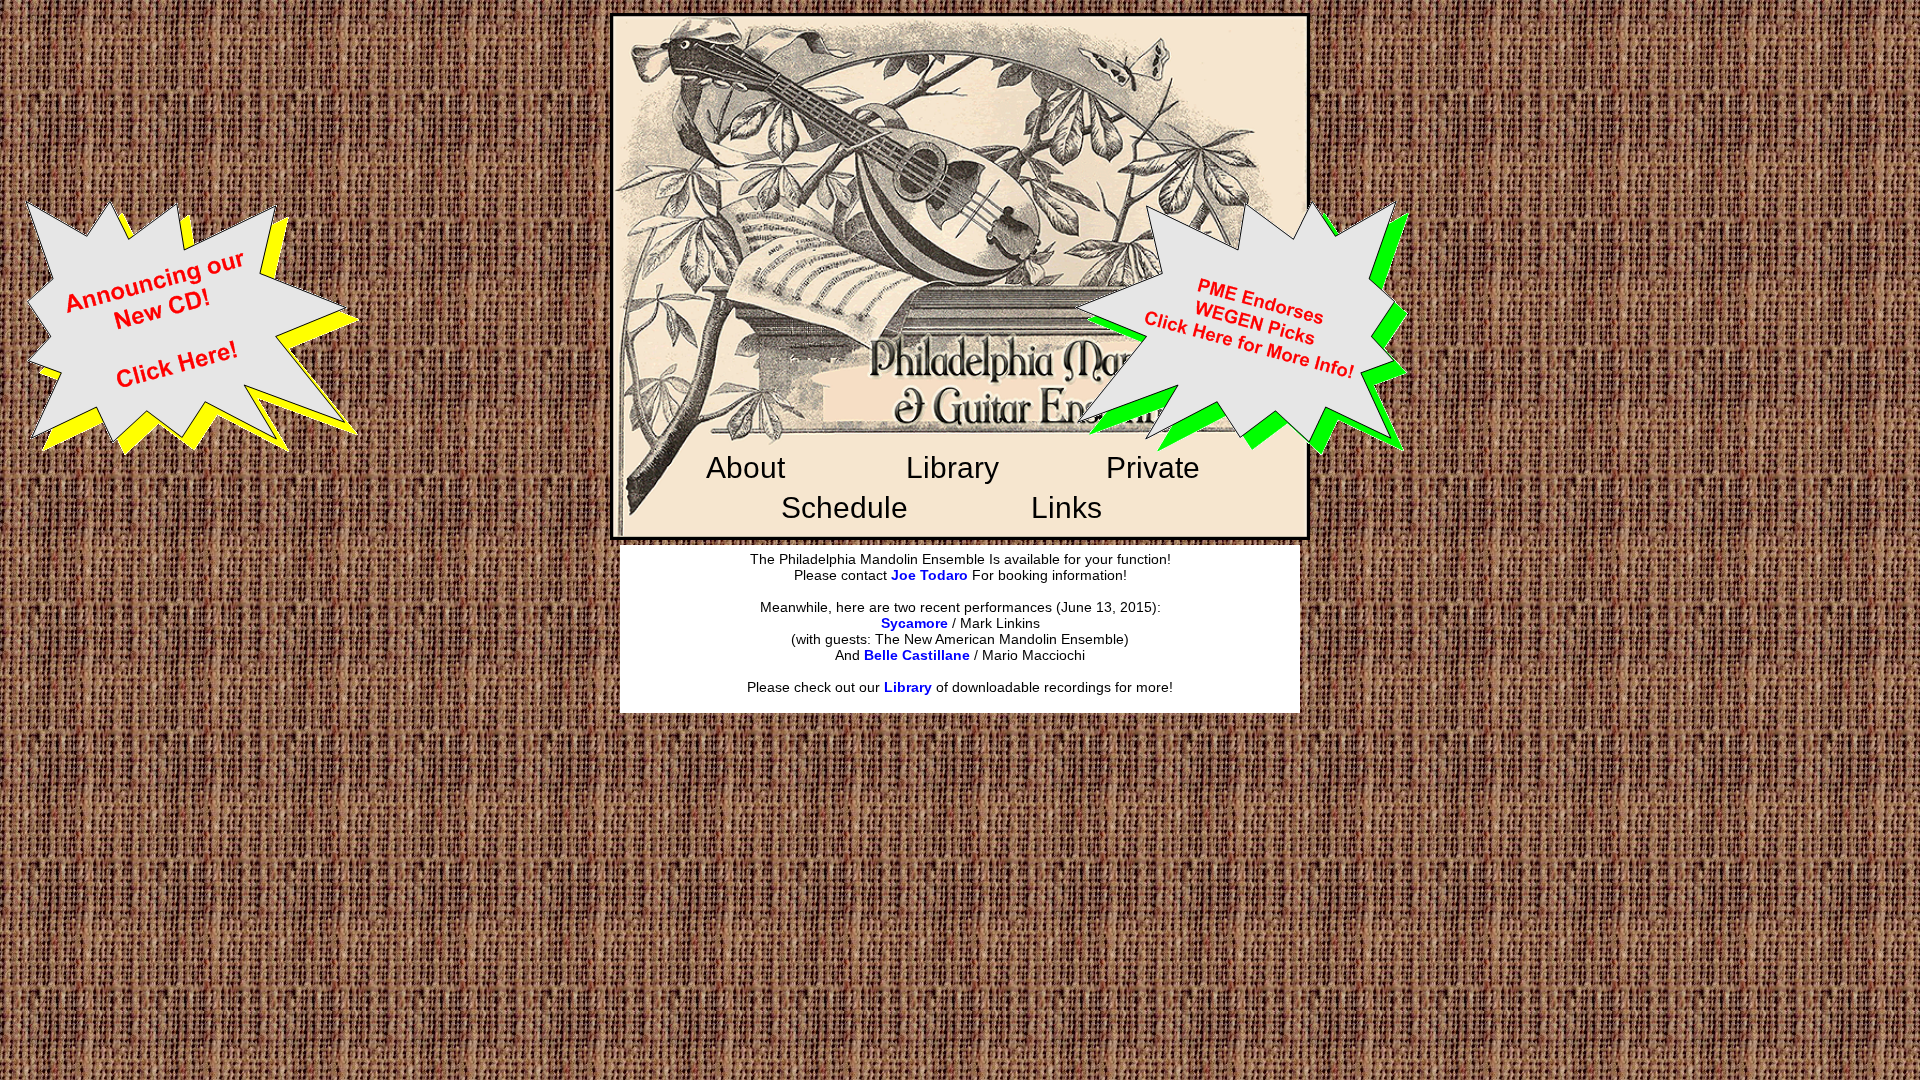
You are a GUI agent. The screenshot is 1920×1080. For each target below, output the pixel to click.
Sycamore (914, 623)
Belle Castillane (917, 655)
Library (908, 687)
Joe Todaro (929, 575)
